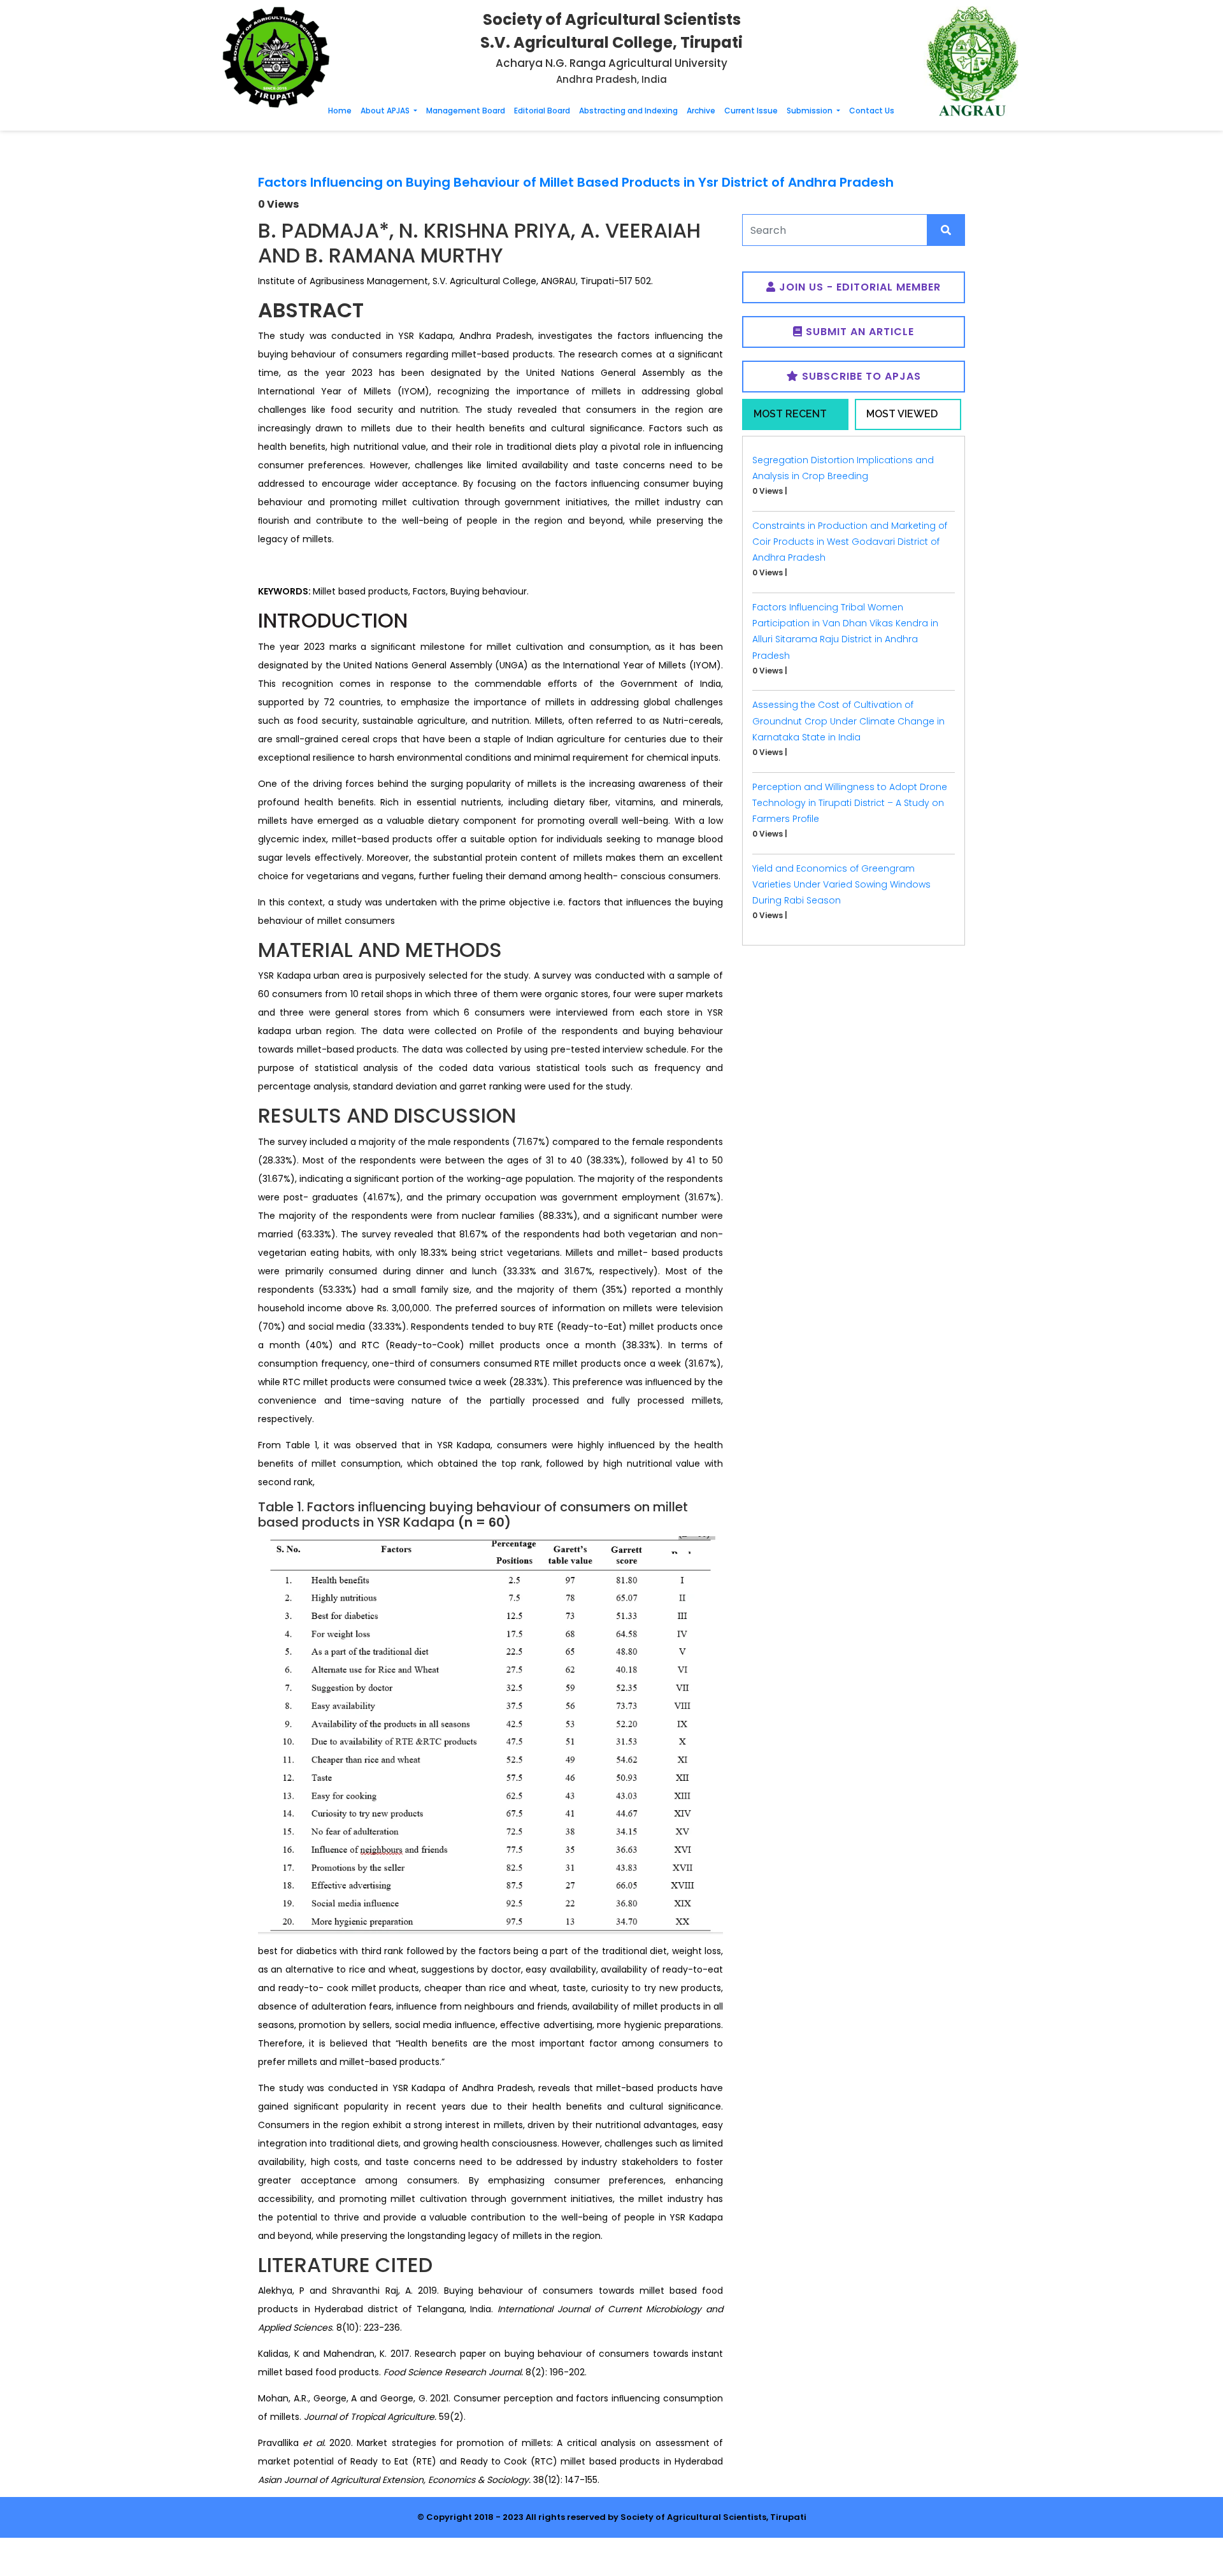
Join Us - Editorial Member (858, 287)
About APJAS (386, 111)
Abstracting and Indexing (628, 111)
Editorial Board (542, 111)
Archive (701, 111)
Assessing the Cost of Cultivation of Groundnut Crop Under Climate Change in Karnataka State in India (848, 721)
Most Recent (790, 414)
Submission (811, 111)
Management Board (466, 111)
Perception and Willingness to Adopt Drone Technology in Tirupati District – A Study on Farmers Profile (850, 803)
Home (340, 111)
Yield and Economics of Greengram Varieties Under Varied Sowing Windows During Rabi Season (841, 884)
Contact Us (872, 111)
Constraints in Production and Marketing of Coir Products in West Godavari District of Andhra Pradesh (850, 542)
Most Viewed (902, 414)
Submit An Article (858, 332)
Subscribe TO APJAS (860, 376)
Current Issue (751, 111)
